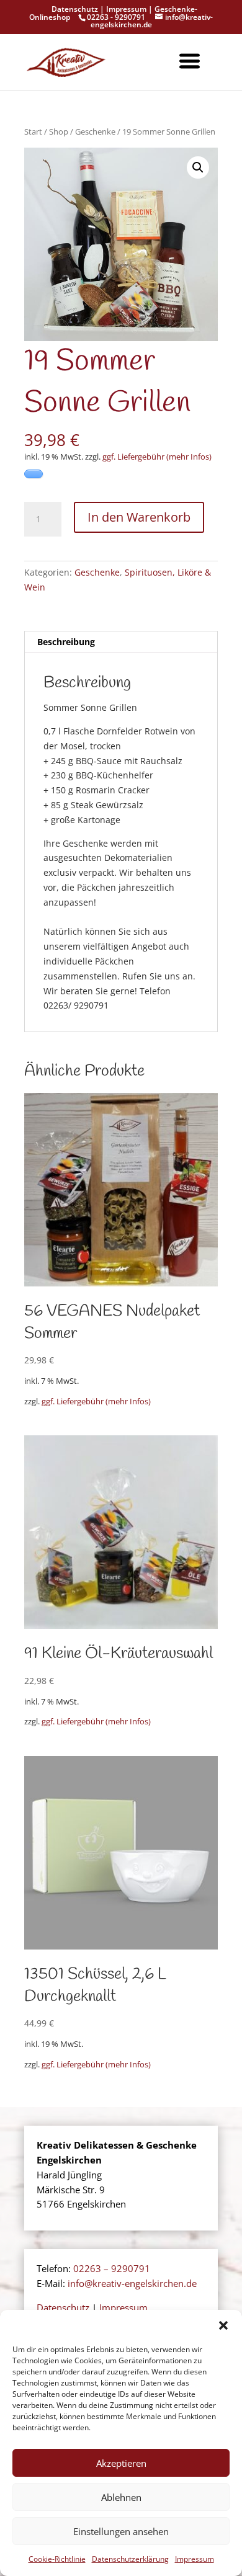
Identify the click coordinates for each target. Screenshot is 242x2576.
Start (33, 131)
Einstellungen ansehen (121, 2531)
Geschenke (95, 131)
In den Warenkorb (139, 517)
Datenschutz (75, 9)
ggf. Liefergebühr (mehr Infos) (157, 457)
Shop (59, 131)
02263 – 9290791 (112, 2268)
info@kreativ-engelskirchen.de (132, 2283)
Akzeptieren (121, 2463)
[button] (223, 2325)
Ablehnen (121, 2497)
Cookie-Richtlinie (57, 2559)
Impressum (195, 2559)
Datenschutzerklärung (130, 2559)
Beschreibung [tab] (66, 642)
